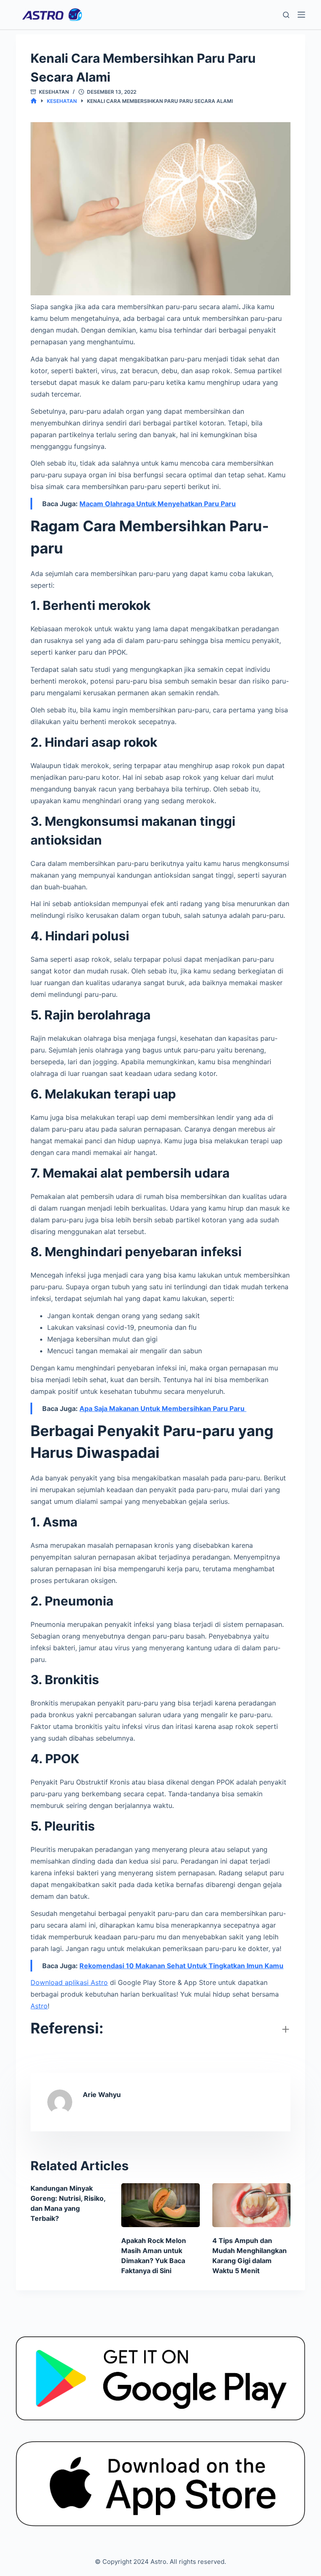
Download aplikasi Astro (69, 1982)
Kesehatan (54, 92)
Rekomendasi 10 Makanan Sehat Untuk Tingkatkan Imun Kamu (181, 1966)
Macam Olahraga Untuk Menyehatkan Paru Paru (158, 504)
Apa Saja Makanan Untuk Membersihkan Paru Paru (163, 1408)
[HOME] (34, 101)
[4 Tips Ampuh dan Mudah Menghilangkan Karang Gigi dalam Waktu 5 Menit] (251, 2205)
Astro (39, 2006)
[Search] (286, 15)
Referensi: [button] (67, 2028)
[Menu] (301, 15)
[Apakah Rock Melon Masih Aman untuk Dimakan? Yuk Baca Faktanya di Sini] (160, 2205)
